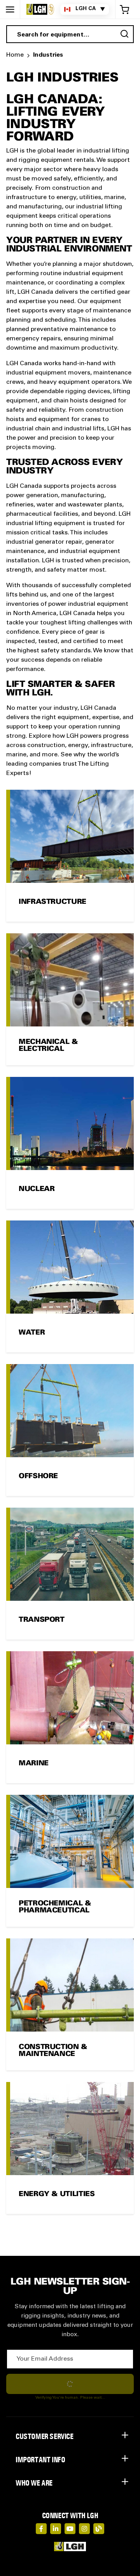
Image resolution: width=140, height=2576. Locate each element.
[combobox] (70, 34)
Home (15, 55)
